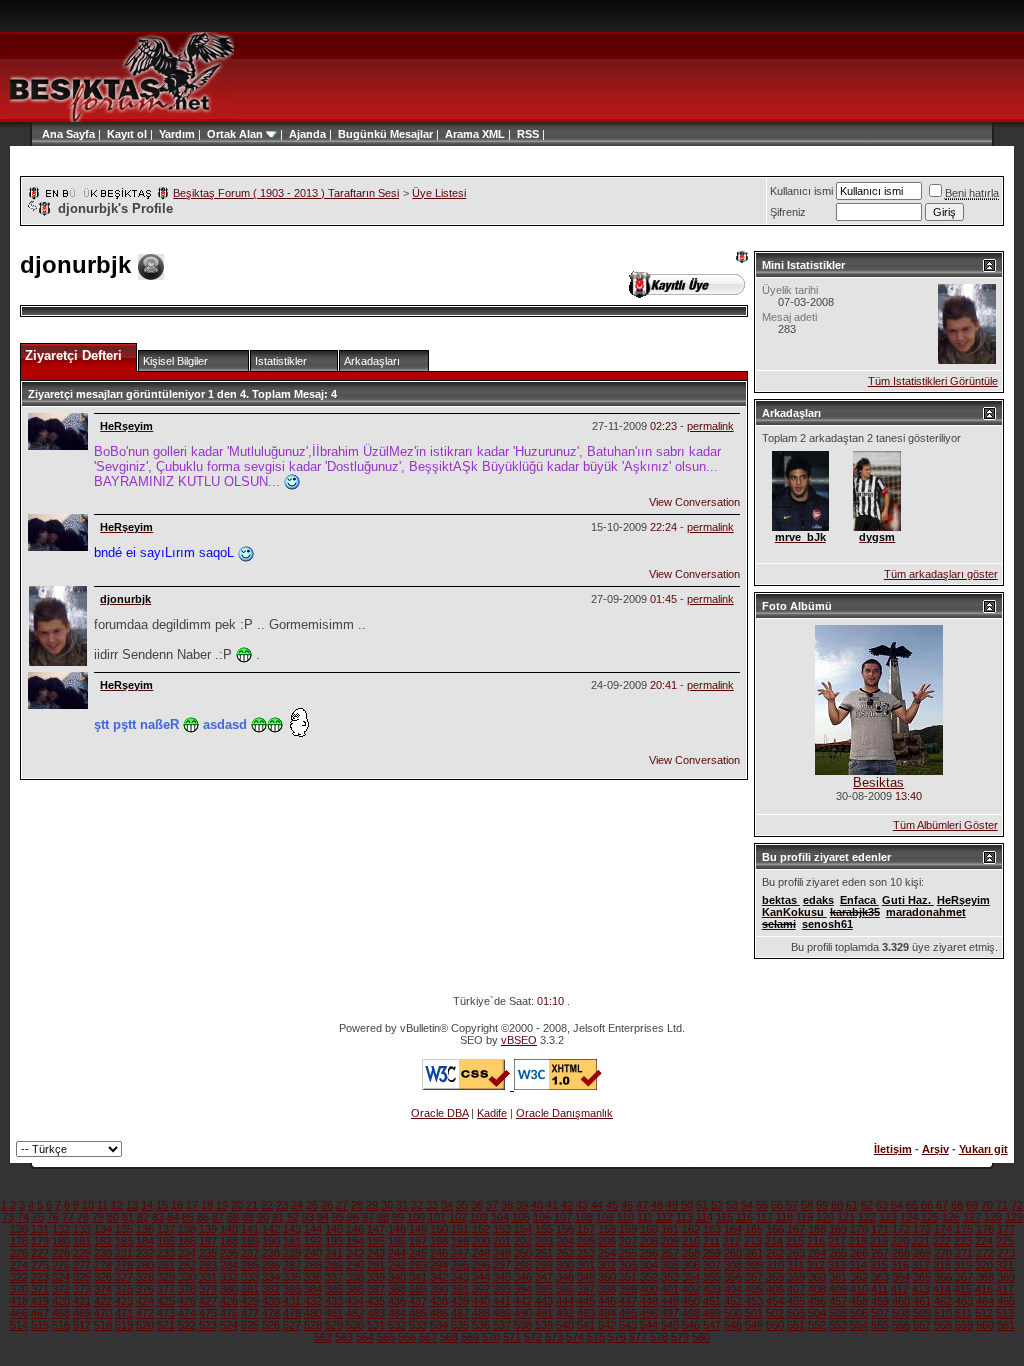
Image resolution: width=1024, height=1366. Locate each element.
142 (271, 1229)
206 (607, 1241)
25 (312, 1205)
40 (537, 1205)
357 (754, 1277)
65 (912, 1205)
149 (418, 1229)
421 (82, 1301)
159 (628, 1229)
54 (747, 1205)
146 (355, 1229)
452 (733, 1301)
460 (901, 1301)
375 (124, 1289)
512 (984, 1313)
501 (754, 1313)
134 (103, 1229)
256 (649, 1253)
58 (807, 1205)
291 (376, 1265)
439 (460, 1301)
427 (208, 1301)
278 (103, 1265)
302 (607, 1265)
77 (68, 1217)
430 (271, 1301)
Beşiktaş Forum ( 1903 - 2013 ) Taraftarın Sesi (286, 193)
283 (208, 1265)
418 (19, 1301)
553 (838, 1325)
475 (208, 1313)
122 (867, 1217)
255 (628, 1253)
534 (439, 1325)
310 (775, 1265)
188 (229, 1241)
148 (397, 1229)
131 (40, 1229)
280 (145, 1265)
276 (61, 1265)
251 (544, 1253)
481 (334, 1313)
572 (533, 1337)
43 (582, 1205)
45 (612, 1205)
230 (103, 1253)
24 (297, 1205)
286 (271, 1265)
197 (418, 1241)
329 (166, 1277)
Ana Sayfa (68, 134)
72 (1017, 1205)
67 (942, 1205)
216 (816, 1241)
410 (859, 1289)
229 (82, 1253)
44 (597, 1205)
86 (203, 1217)
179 (40, 1241)
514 (19, 1325)
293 (418, 1265)
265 (838, 1253)
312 (816, 1265)
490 (523, 1313)
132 (61, 1229)
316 (900, 1265)
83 (158, 1217)
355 (712, 1277)
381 (250, 1289)
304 (649, 1265)
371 (40, 1289)
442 (523, 1301)
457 (838, 1301)
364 (901, 1277)
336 (313, 1277)
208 (649, 1241)
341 (418, 1277)
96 (353, 1217)
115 (724, 1217)
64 (897, 1205)
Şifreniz (788, 212)
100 (416, 1217)
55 (762, 1205)
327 (124, 1277)
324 (61, 1277)
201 (502, 1241)
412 (900, 1289)
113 (684, 1217)
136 (145, 1229)
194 (355, 1241)
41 (552, 1205)
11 (102, 1205)
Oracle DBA (439, 1113)
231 (124, 1253)
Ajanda (307, 134)
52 (717, 1205)
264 (817, 1253)
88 (233, 1217)
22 (267, 1205)
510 (943, 1313)
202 (523, 1241)
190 (271, 1241)
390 (439, 1289)
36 (477, 1205)
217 (837, 1241)
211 (711, 1241)
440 (481, 1301)
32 (417, 1205)
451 (712, 1301)
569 (470, 1337)
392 (481, 1289)
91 (278, 1217)
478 (271, 1313)
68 (957, 1205)
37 (492, 1205)
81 (128, 1217)
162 (691, 1229)
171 (880, 1229)
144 (313, 1229)
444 (565, 1301)
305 (670, 1265)
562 (323, 1337)
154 (523, 1229)
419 (40, 1301)
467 (40, 1313)
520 (145, 1325)
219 (879, 1241)
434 (355, 1301)
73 (8, 1217)
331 (208, 1277)
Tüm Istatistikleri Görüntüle (933, 381)
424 (145, 1301)
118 (784, 1217)
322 (19, 1277)
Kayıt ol (127, 134)
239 (292, 1253)
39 (522, 1205)
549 (754, 1325)
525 (250, 1325)
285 (250, 1265)
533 (418, 1325)
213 (753, 1241)
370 (19, 1289)
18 (207, 1205)
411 (879, 1289)
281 (166, 1265)
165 (754, 1229)
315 (879, 1265)
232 (145, 1253)
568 (449, 1337)
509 (922, 1313)
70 (987, 1205)
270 (943, 1253)
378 (187, 1289)
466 (19, 1313)
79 (98, 1217)
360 (817, 1277)
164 (733, 1229)
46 (627, 1205)
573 (554, 1337)
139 (208, 1229)
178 (19, 1241)
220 (900, 1241)
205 (586, 1241)
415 (963, 1289)
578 (659, 1337)
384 (313, 1289)
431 (292, 1301)
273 (1006, 1253)
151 (460, 1229)
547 (712, 1325)
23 (282, 1205)
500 (733, 1313)
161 (670, 1229)
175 (964, 1229)
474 (187, 1313)
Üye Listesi (439, 193)
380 (229, 1289)
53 (732, 1205)
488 (481, 1313)
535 (460, 1325)
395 (544, 1289)
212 (732, 1241)
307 (712, 1265)
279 (124, 1265)
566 (407, 1337)
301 (586, 1265)
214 (774, 1241)
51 (702, 1205)
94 (323, 1217)
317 (921, 1265)
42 (567, 1205)
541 (586, 1325)
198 (439, 1241)
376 (145, 1289)
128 (993, 1217)
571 (512, 1337)
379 (208, 1289)
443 (544, 1301)
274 (19, 1265)
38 (507, 1205)
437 (418, 1301)
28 (357, 1205)
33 (432, 1205)
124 (909, 1217)
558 (943, 1325)
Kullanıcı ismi (801, 191)
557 (922, 1325)
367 (964, 1277)
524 (229, 1325)
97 (368, 1217)
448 (649, 1301)
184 (145, 1241)
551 (796, 1325)
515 (40, 1325)
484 (397, 1313)
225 (1005, 1241)
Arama (462, 134)
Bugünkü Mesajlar (385, 134)
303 (628, 1265)
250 (523, 1253)
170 (859, 1229)
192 (313, 1241)
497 (670, 1313)
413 (921, 1289)
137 (166, 1229)
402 (691, 1289)
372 (61, 1289)
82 (143, 1217)
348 (565, 1277)
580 (701, 1337)
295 (460, 1265)
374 (103, 1289)
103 (479, 1217)
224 (984, 1241)
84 (173, 1217)
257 (670, 1253)
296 (481, 1265)
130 (19, 1229)
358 (775, 1277)
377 (166, 1289)
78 (83, 1217)
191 (292, 1241)
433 (334, 1301)
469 (82, 1313)
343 (460, 1277)
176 (985, 1229)
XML (493, 134)
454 (775, 1301)
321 (1005, 1265)
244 (397, 1253)
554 (859, 1325)
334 (271, 1277)
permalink (710, 426)
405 (754, 1289)
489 (502, 1313)
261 (754, 1253)
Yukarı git (983, 1149)
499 (712, 1313)
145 (334, 1229)
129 (1014, 1217)
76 (53, 1217)
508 (901, 1313)
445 (586, 1301)
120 (825, 1217)
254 (607, 1253)
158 (607, 1229)
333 (250, 1277)
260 (733, 1253)
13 (132, 1205)
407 (796, 1289)
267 (880, 1253)
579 (680, 1337)
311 (795, 1265)
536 (481, 1325)
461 (922, 1301)
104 (500, 1217)
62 (867, 1205)
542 (607, 1325)
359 (796, 1277)
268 (901, 1253)
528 (313, 1325)
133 (82, 1229)
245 (418, 1253)
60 (837, 1205)
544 (649, 1325)
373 (82, 1289)
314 (858, 1265)
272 (985, 1253)
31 (402, 1205)
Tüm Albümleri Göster (945, 825)
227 (40, 1253)
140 (229, 1229)
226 (19, 1253)
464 (985, 1301)
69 (972, 1205)
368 (985, 1277)
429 (250, 1301)
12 (117, 1205)
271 (964, 1253)
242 (355, 1253)
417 (1005, 1289)
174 (943, 1229)
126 (951, 1217)
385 (334, 1289)
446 (607, 1301)
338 (355, 1277)
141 (250, 1229)
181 (82, 1241)
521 (166, 1325)
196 (397, 1241)
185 (166, 1241)
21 (252, 1205)
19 (222, 1205)
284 (229, 1265)
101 (437, 1217)
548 (733, 1325)
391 (460, 1289)
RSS (528, 134)
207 (628, 1241)
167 (796, 1229)
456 (817, 1301)
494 (607, 1313)
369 (1006, 1277)
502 (775, 1313)
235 (208, 1253)
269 (922, 1253)
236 (229, 1253)
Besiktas (878, 782)
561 (1006, 1325)
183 (124, 1241)
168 (817, 1229)
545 (670, 1325)
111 (645, 1217)
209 (670, 1241)
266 (859, 1253)
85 (188, 1217)
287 (292, 1265)
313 (837, 1265)
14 (147, 1205)
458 (859, 1301)
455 (796, 1301)
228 (61, 1253)
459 (880, 1301)
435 (376, 1301)
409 (838, 1289)
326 (103, 1277)
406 (775, 1289)
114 (704, 1217)
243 (376, 1253)
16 (177, 1205)
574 (575, 1337)
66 (927, 1205)
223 (963, 1241)
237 (250, 1253)
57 (792, 1205)
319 (963, 1265)
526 (271, 1325)
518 (103, 1325)
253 (586, 1253)
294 (439, 1265)
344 (481, 1277)
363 (880, 1277)
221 (921, 1241)
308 (733, 1265)
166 (775, 1229)
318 (942, 1265)
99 (398, 1217)
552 (817, 1325)
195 (376, 1241)
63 (882, 1205)
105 (521, 1217)
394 (523, 1289)
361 (838, 1277)
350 (607, 1277)
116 (744, 1217)
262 (775, 1253)
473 (166, 1313)
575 (596, 1337)
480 (313, 1313)
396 (565, 1289)
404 (733, 1289)
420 (61, 1301)
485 (418, 1313)
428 (229, 1301)
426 (187, 1301)
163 (712, 1229)
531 (376, 1325)
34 (447, 1205)
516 (61, 1325)
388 (397, 1289)
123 (888, 1217)
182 (103, 1241)
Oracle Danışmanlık (564, 1113)
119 (804, 1217)
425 (166, 1301)
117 (764, 1217)
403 (712, 1289)
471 (124, 1313)
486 (439, 1313)
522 (187, 1325)
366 (943, 1277)
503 (796, 1313)
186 (187, 1241)
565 (386, 1337)
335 (292, 1277)
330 (187, 1277)
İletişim (893, 1149)
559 (964, 1325)
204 (565, 1241)
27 (342, 1205)
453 (754, 1301)
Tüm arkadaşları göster (941, 574)
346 (523, 1277)
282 (187, 1265)
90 (263, 1217)
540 (565, 1325)
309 (754, 1265)
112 (664, 1217)
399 (628, 1289)
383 (292, 1289)
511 (963, 1313)
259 (712, 1253)
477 (250, 1313)
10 (88, 1205)
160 (649, 1229)
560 (985, 1325)
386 (355, 1289)
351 (628, 1277)
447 (628, 1301)
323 (40, 1277)
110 (625, 1217)
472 (145, 1313)
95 (338, 1217)
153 (502, 1229)
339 (376, 1277)
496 (649, 1313)
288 (313, 1265)
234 (187, 1253)
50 (687, 1205)
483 (376, 1313)
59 (822, 1205)
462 (943, 1301)
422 (103, 1301)
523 (208, 1325)
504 (817, 1313)
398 (607, 1289)
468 (61, 1313)
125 (930, 1217)
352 (649, 1277)
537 (502, 1325)
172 (901, 1229)
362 (859, 1277)
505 (838, 1313)
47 (642, 1205)
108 (584, 1217)
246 (439, 1253)
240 (313, 1253)
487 (460, 1313)
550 (775, 1325)
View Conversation (694, 502)
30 (387, 1205)
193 (334, 1241)
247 (460, 1253)
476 (229, 1313)
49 (672, 1205)
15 (162, 1205)
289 (334, 1265)
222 (942, 1241)
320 (984, 1265)
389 (418, 1289)
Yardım (177, 134)
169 (838, 1229)
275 (40, 1265)
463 (964, 1301)
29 (372, 1205)
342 (439, 1277)
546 (691, 1325)
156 (565, 1229)
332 (229, 1277)
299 (544, 1265)
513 (1005, 1313)
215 (795, 1241)
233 (166, 1253)
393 (502, 1289)
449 (670, 1301)
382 (271, 1289)
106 (542, 1217)
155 (544, 1229)
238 (271, 1253)
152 (481, 1229)
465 (1006, 1301)
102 (458, 1217)
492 (565, 1313)
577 (638, 1337)
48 (657, 1205)
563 (344, 1337)
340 (397, 1277)
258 (691, 1253)
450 (691, 1301)
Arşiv (935, 1149)
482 (355, 1313)
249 (502, 1253)
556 (901, 1325)
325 (82, 1277)
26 (327, 1205)
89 (248, 1217)
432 (313, 1301)
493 (586, 1313)
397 (586, 1289)
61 (852, 1205)
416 (984, 1289)
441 (502, 1301)
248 (481, 1253)
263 (796, 1253)
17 (192, 1205)
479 (292, 1313)
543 (628, 1325)
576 (617, 1337)
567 (428, 1337)
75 (38, 1217)
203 (544, 1241)
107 (563, 1217)
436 (397, 1301)
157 (586, 1229)
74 (23, 1217)
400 (649, 1289)
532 (397, 1325)
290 (355, 1265)
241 (334, 1253)
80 (113, 1217)
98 (383, 1217)
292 (397, 1265)
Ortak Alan (235, 134)
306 (691, 1265)
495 (628, 1313)
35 (462, 1205)
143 (292, 1229)
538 (523, 1325)
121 (846, 1217)
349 (586, 1277)
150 (439, 1229)
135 (124, 1229)
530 (355, 1325)
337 (334, 1277)
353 (670, 1277)
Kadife (492, 1113)
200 (481, 1241)
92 (293, 1217)
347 (544, 1277)
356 (733, 1277)
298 (523, 1265)
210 (691, 1241)
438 (439, 1301)
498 (691, 1313)
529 (334, 1325)
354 (691, 1277)
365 (922, 1277)
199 (460, 1241)
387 (376, 1289)
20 (237, 1205)
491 (544, 1313)
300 (565, 1265)
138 (187, 1229)
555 (880, 1325)
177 (1006, 1229)
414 (942, 1289)
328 (145, 1277)
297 (502, 1265)
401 (670, 1289)
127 (972, 1217)
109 (605, 1217)
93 (308, 1217)
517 (82, 1325)
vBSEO (519, 1040)
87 (218, 1217)
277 (82, 1265)
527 (292, 1325)
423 (124, 1301)
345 (502, 1277)
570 (491, 1337)
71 (1002, 1205)
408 (817, 1289)
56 (777, 1205)
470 (103, 1313)
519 (124, 1325)
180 (61, 1241)
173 (922, 1229)
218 (858, 1241)
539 (544, 1325)
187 (208, 1241)
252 (565, 1253)
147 (376, 1229)
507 (880, 1313)
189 (250, 1241)
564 (365, 1337)
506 (859, 1313)
